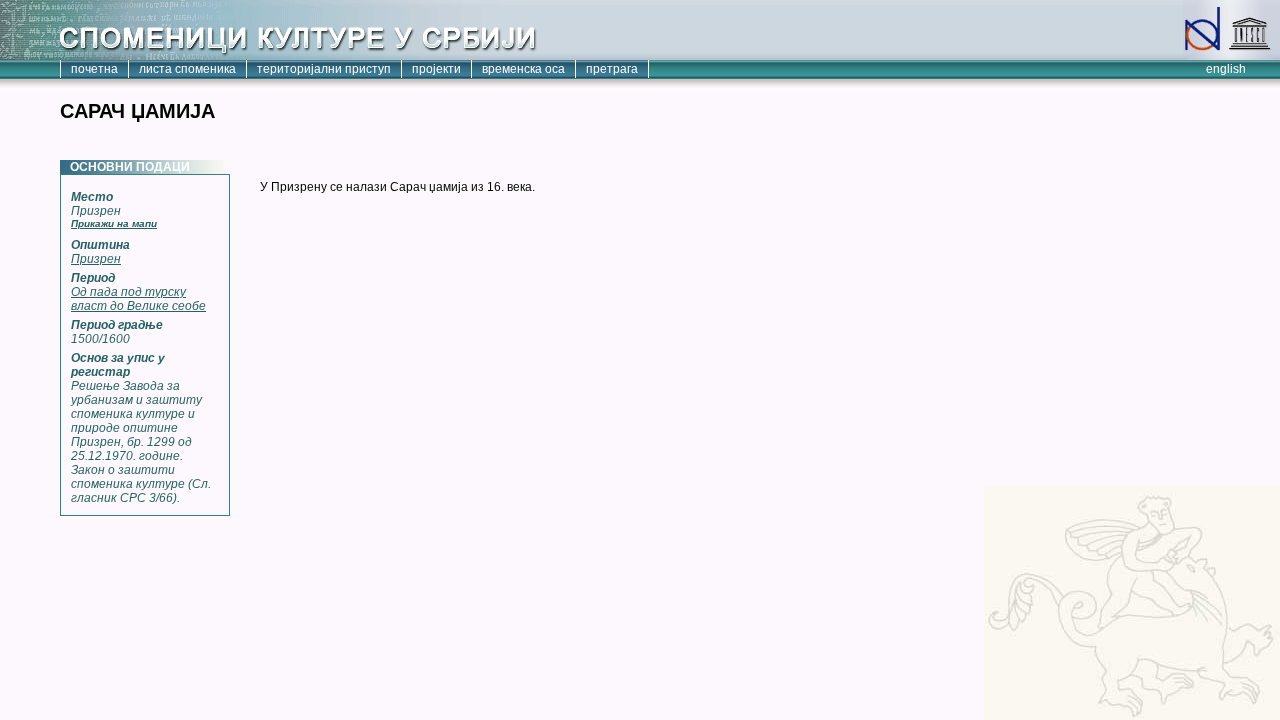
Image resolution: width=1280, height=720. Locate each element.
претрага (612, 69)
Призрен (96, 259)
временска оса (523, 69)
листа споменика (187, 69)
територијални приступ (324, 69)
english (1226, 69)
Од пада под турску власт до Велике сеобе (138, 299)
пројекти (436, 69)
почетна (94, 69)
